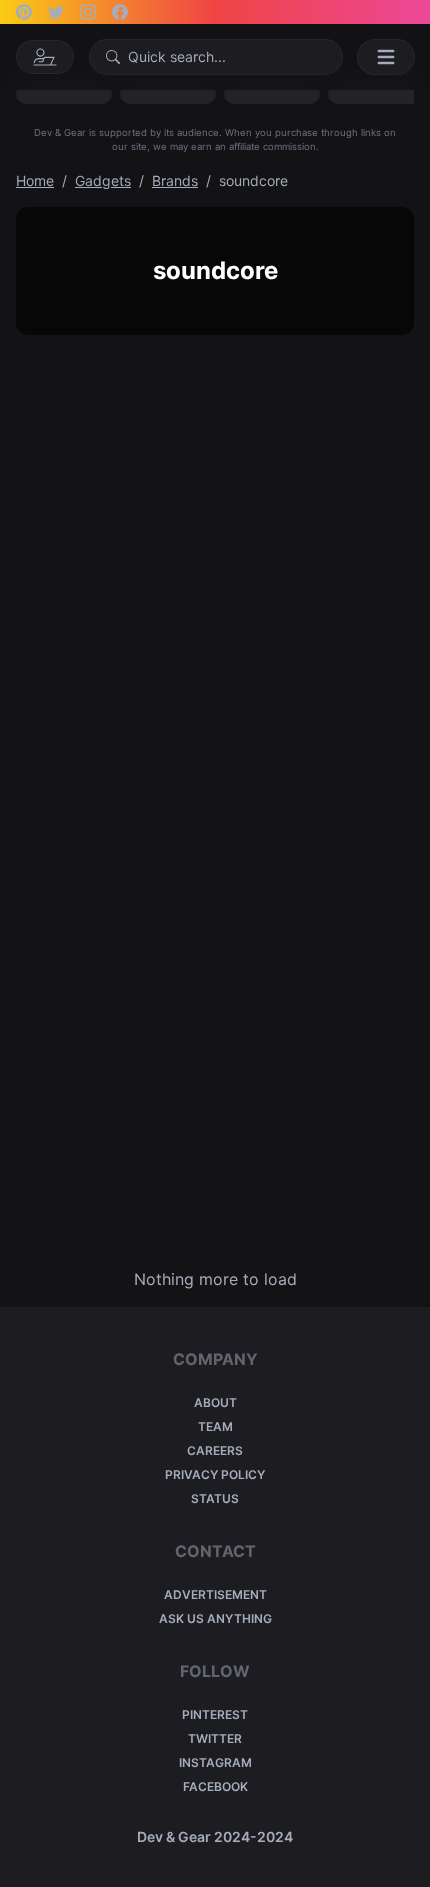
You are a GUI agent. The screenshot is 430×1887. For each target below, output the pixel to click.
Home (35, 180)
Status (215, 1498)
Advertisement (215, 1594)
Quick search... (177, 56)
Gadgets (103, 180)
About (215, 1402)
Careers (215, 1450)
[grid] (215, 801)
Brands (175, 180)
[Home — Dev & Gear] (45, 57)
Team (215, 1426)
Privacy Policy (215, 1474)
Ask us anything (215, 1618)
